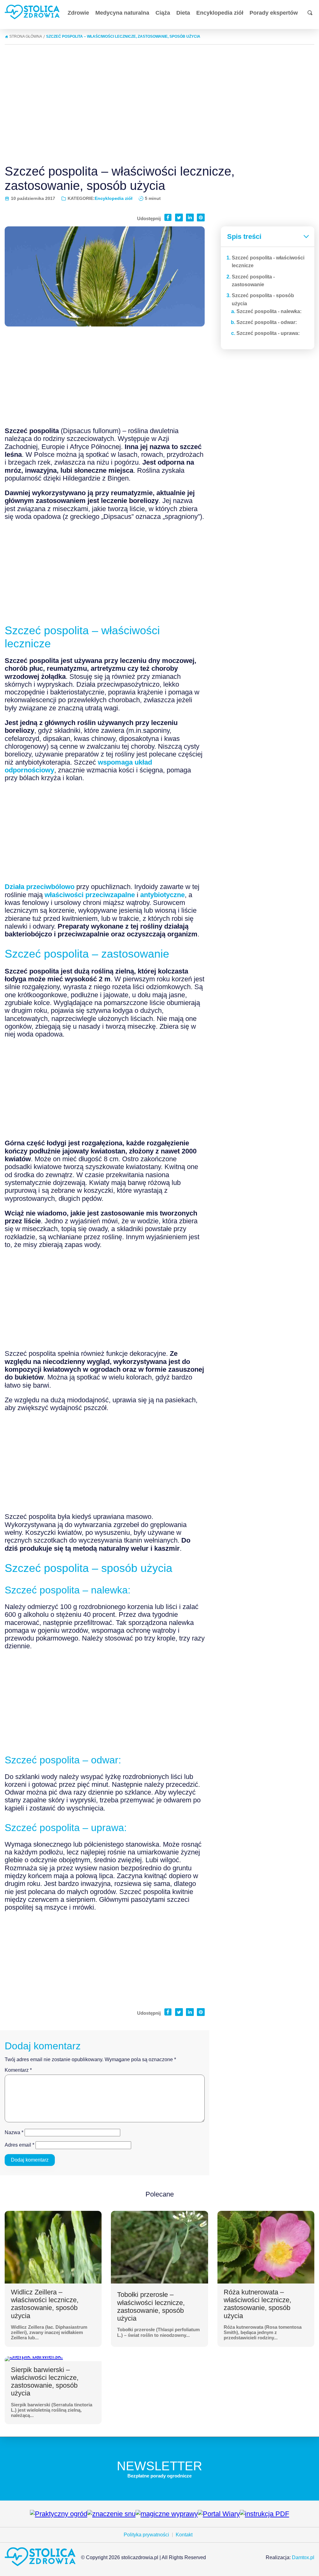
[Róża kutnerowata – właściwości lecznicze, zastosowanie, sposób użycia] (266, 2247)
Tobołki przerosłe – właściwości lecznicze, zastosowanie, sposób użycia (151, 2306)
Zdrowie (78, 13)
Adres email (19, 2145)
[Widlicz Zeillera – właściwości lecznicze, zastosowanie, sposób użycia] (53, 2247)
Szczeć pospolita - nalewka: (269, 311)
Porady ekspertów (274, 13)
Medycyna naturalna (122, 13)
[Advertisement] (159, 102)
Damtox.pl (303, 2557)
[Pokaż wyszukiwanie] (310, 13)
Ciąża (163, 13)
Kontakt (184, 2535)
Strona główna (26, 36)
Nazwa (14, 2132)
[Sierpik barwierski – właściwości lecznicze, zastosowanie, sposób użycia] (34, 2359)
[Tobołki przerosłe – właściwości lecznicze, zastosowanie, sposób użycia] (159, 2247)
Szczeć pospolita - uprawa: (268, 333)
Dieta (183, 13)
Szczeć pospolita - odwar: (267, 322)
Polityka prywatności (146, 2535)
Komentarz (18, 2070)
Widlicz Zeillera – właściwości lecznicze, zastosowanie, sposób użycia (45, 2304)
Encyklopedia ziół (220, 13)
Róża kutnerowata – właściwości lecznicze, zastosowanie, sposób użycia (257, 2304)
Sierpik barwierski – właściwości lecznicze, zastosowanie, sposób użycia (45, 2382)
